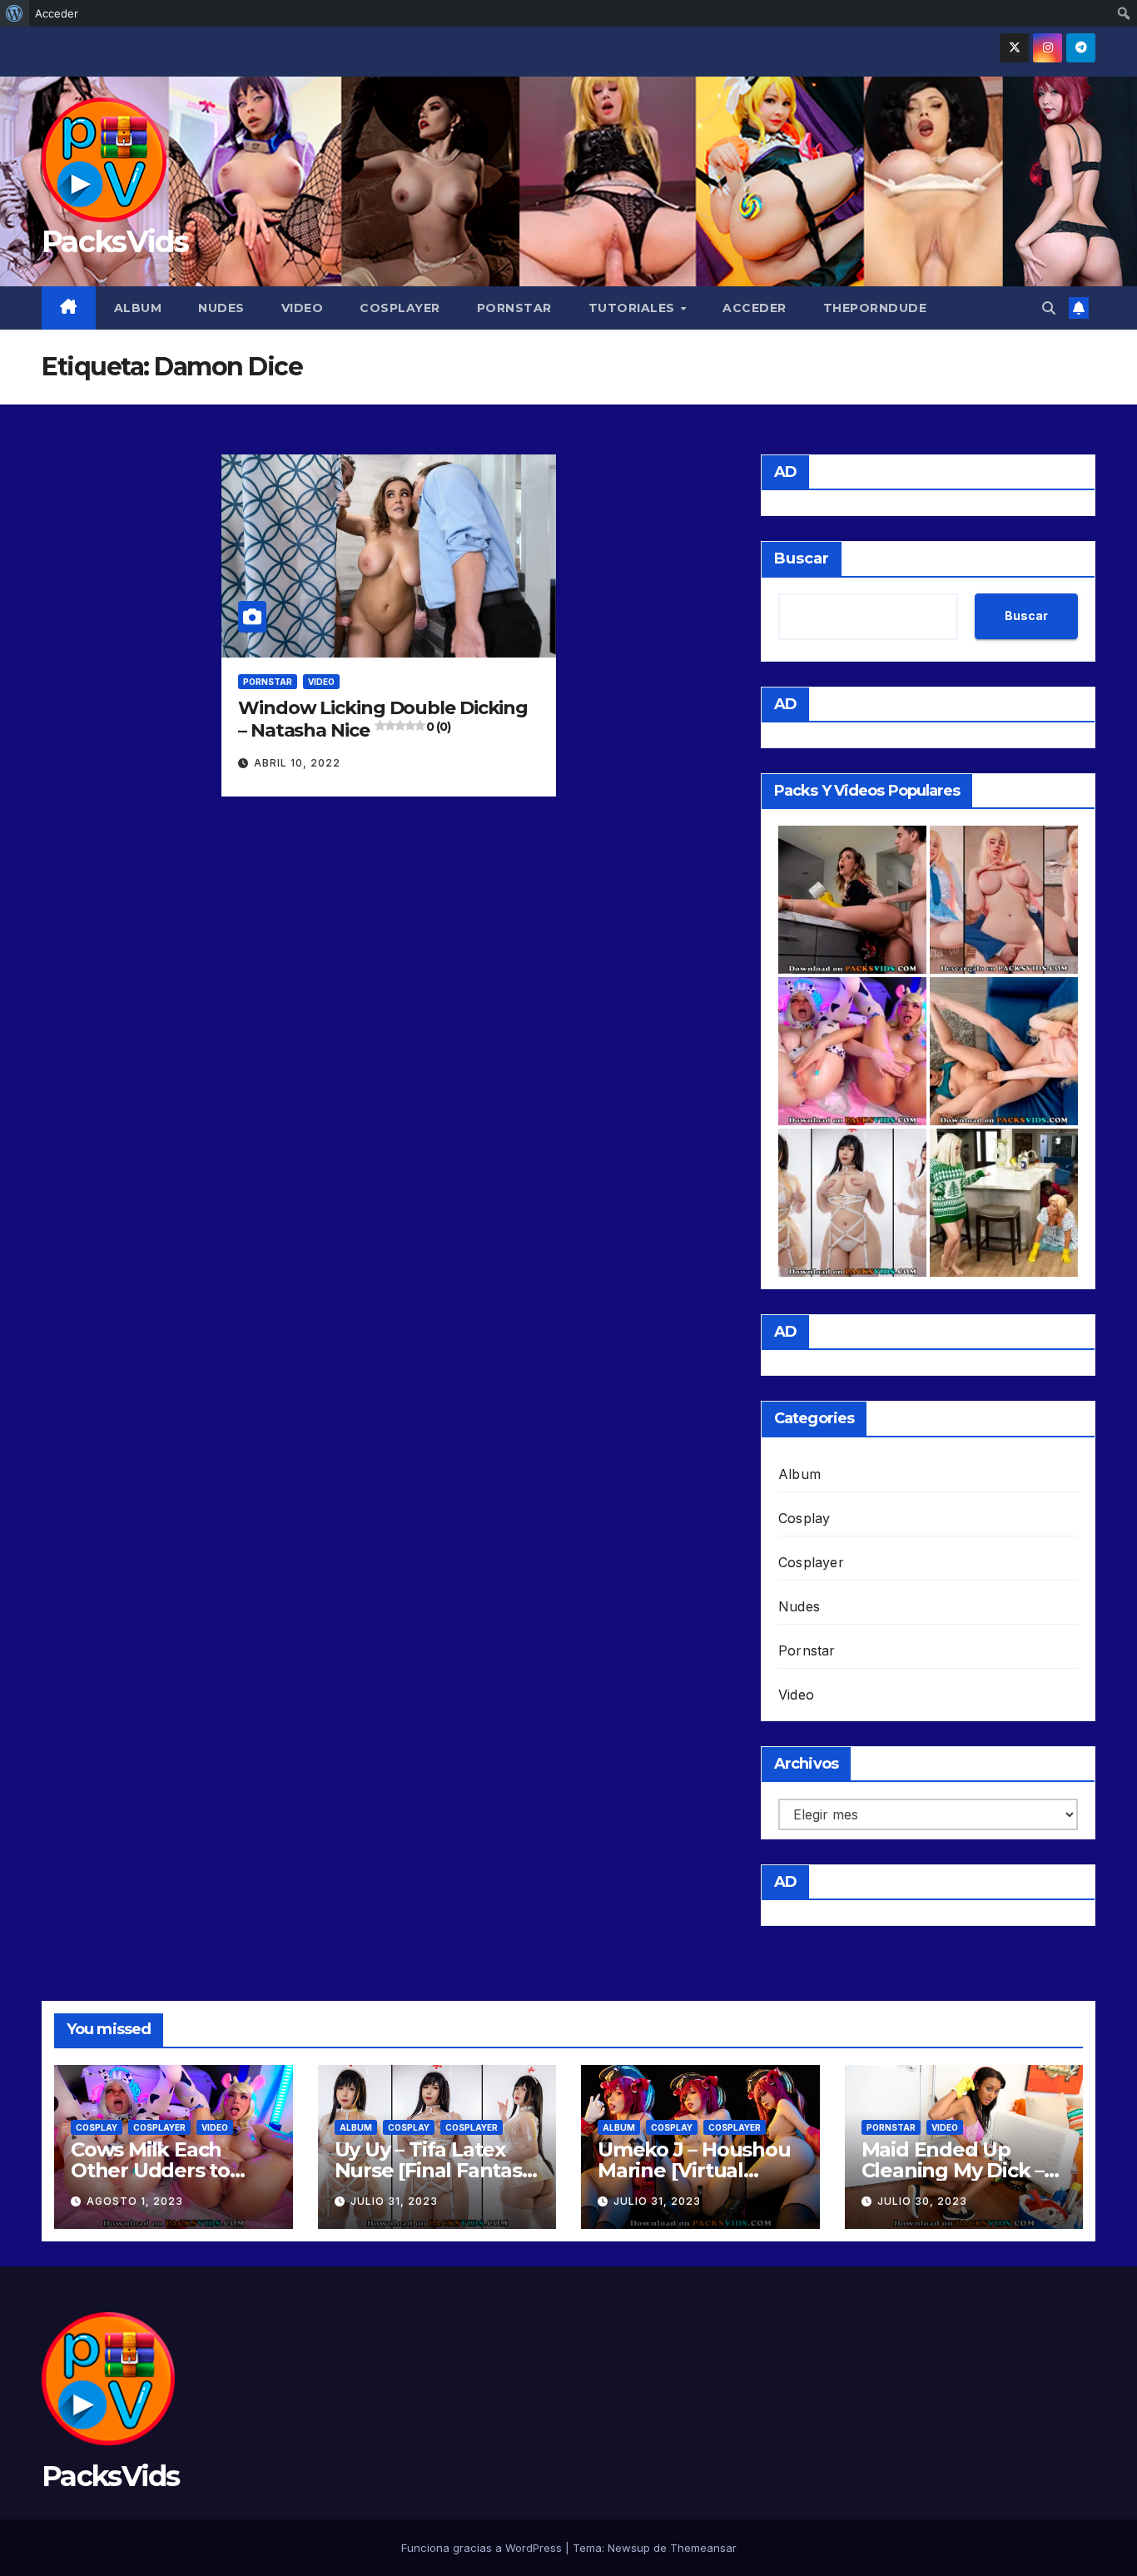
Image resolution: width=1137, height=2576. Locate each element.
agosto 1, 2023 (135, 2201)
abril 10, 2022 (297, 763)
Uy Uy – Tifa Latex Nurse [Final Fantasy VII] (434, 2170)
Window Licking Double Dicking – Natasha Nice (383, 719)
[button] (1049, 308)
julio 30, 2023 (922, 2201)
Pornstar (514, 308)
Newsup (629, 2548)
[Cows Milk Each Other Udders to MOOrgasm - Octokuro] (852, 1051)
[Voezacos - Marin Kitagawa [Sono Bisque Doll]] (1004, 900)
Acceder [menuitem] (57, 13)
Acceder (755, 308)
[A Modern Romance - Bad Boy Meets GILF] (1004, 1203)
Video (303, 308)
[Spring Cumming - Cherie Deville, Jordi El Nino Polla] (852, 900)
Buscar (802, 558)
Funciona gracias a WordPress (483, 2548)
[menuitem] (15, 13)
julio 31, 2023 (394, 2201)
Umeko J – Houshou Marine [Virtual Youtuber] (694, 2170)
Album (138, 308)
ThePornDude (875, 308)
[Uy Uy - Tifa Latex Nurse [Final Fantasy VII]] (852, 1203)
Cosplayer (400, 308)
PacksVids (115, 241)
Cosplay (804, 1518)
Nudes (221, 308)
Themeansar (703, 2548)
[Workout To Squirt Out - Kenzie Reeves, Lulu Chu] (1004, 1051)
